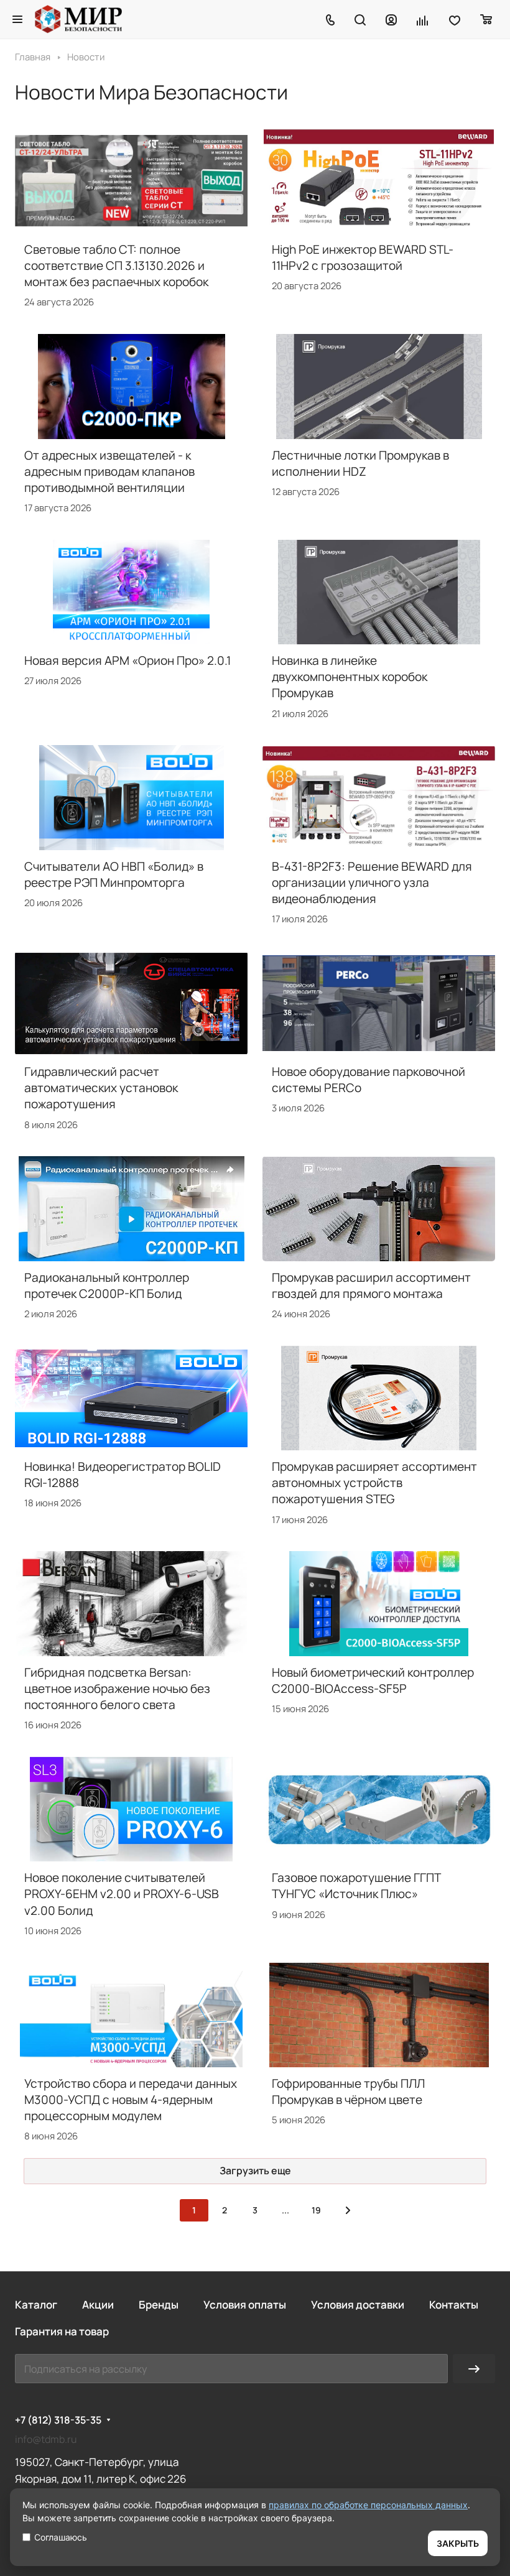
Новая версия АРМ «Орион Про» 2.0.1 (127, 660)
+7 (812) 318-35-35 (58, 2420)
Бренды (159, 2305)
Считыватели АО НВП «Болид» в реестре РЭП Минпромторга (114, 874)
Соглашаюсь (61, 2537)
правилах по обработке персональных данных (368, 2505)
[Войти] (391, 19)
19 (316, 2210)
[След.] (348, 2210)
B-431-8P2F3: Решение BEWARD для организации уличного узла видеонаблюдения (372, 883)
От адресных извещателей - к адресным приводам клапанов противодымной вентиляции (109, 471)
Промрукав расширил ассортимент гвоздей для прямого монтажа (371, 1286)
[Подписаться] (474, 2369)
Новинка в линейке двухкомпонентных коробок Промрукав (350, 677)
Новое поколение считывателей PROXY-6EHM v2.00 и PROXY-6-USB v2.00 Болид (122, 1894)
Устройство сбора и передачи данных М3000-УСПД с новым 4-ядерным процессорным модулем (131, 2100)
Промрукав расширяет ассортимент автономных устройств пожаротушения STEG (374, 1483)
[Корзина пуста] (487, 19)
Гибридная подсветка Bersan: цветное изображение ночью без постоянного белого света (117, 1689)
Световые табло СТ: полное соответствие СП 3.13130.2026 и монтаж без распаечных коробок (116, 266)
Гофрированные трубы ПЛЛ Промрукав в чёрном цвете (348, 2092)
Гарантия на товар (62, 2331)
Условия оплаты (245, 2305)
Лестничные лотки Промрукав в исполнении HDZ (360, 463)
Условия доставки (358, 2305)
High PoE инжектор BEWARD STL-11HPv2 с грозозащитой (363, 257)
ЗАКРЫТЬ (458, 2543)
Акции (98, 2305)
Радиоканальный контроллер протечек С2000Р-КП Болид (107, 1286)
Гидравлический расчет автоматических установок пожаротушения (101, 1088)
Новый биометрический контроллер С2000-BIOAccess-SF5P (373, 1680)
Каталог (36, 2305)
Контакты (454, 2305)
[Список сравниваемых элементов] (423, 19)
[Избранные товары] (455, 19)
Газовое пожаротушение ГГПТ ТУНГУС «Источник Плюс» (356, 1886)
